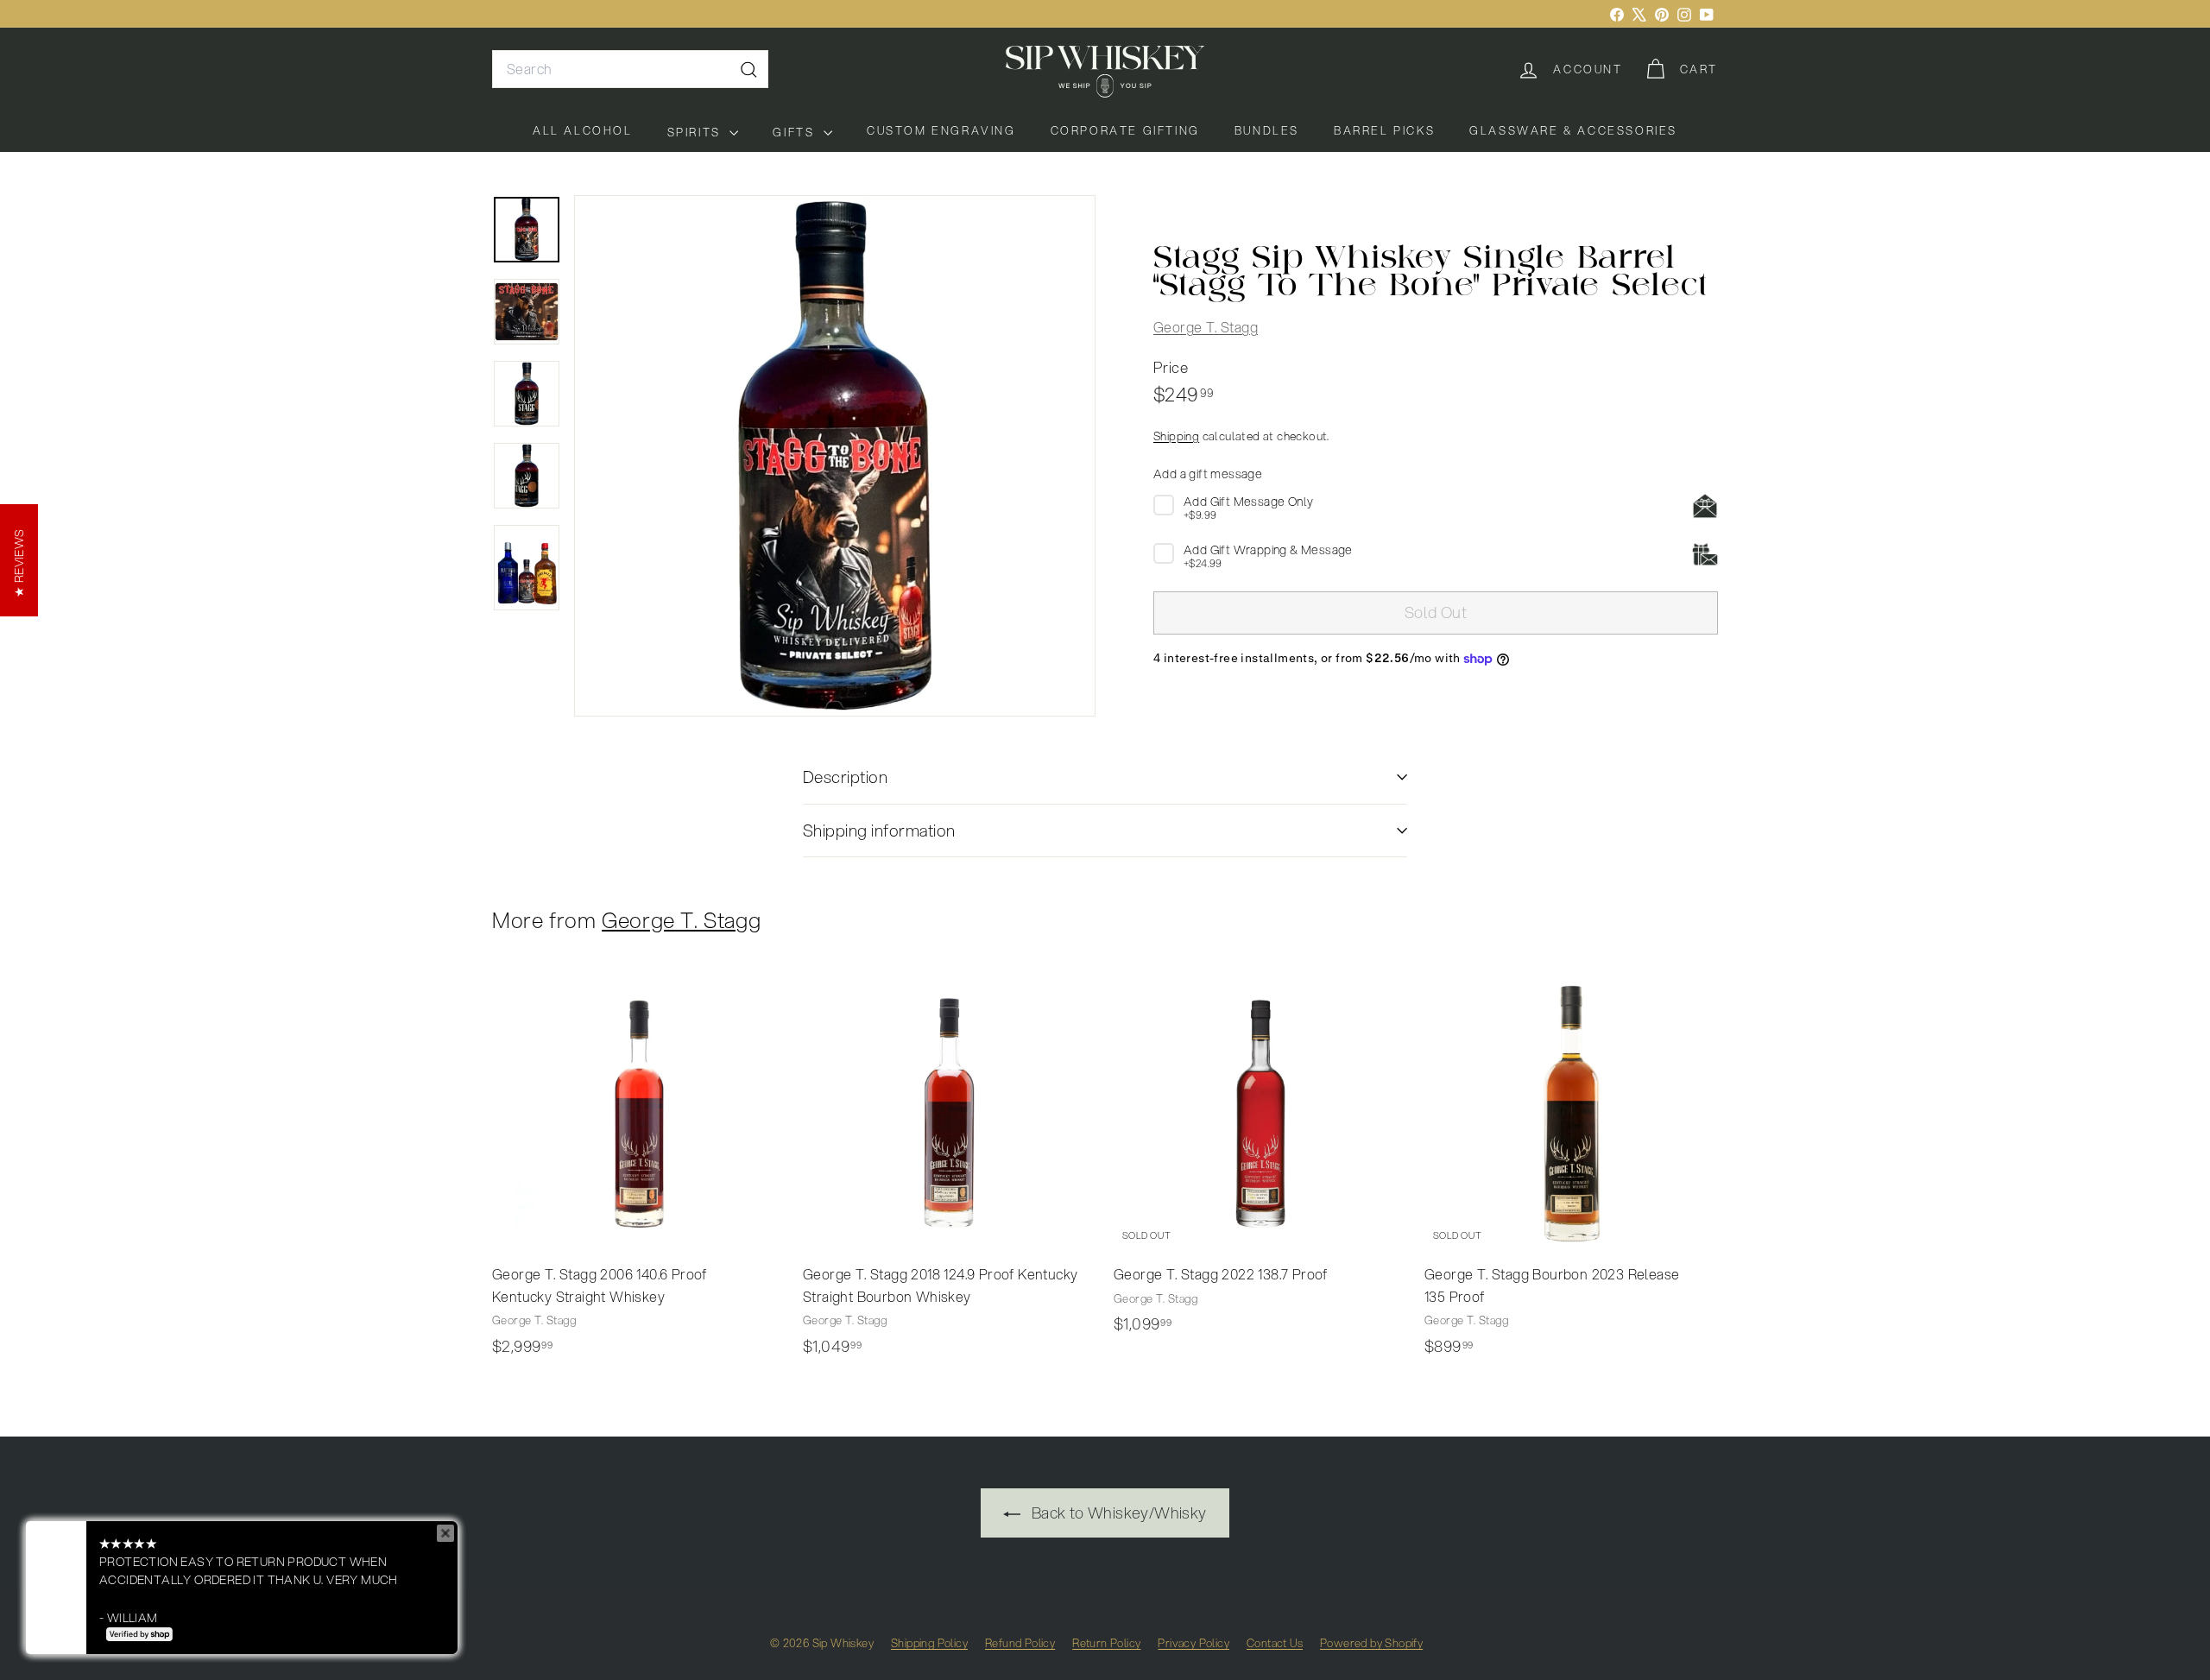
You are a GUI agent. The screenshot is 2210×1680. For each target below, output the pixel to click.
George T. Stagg (1206, 328)
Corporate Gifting (1125, 130)
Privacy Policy (1193, 1643)
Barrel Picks (1384, 130)
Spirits (697, 132)
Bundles (1267, 130)
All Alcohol (583, 130)
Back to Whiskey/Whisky (1117, 1513)
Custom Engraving (941, 130)
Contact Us (1275, 1643)
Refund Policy (1020, 1643)
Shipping (1176, 436)
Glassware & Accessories (1573, 130)
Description (845, 777)
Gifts (796, 132)
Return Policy (1106, 1643)
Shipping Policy (929, 1643)
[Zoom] (835, 456)
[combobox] (630, 69)
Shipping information (879, 830)
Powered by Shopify (1371, 1643)
